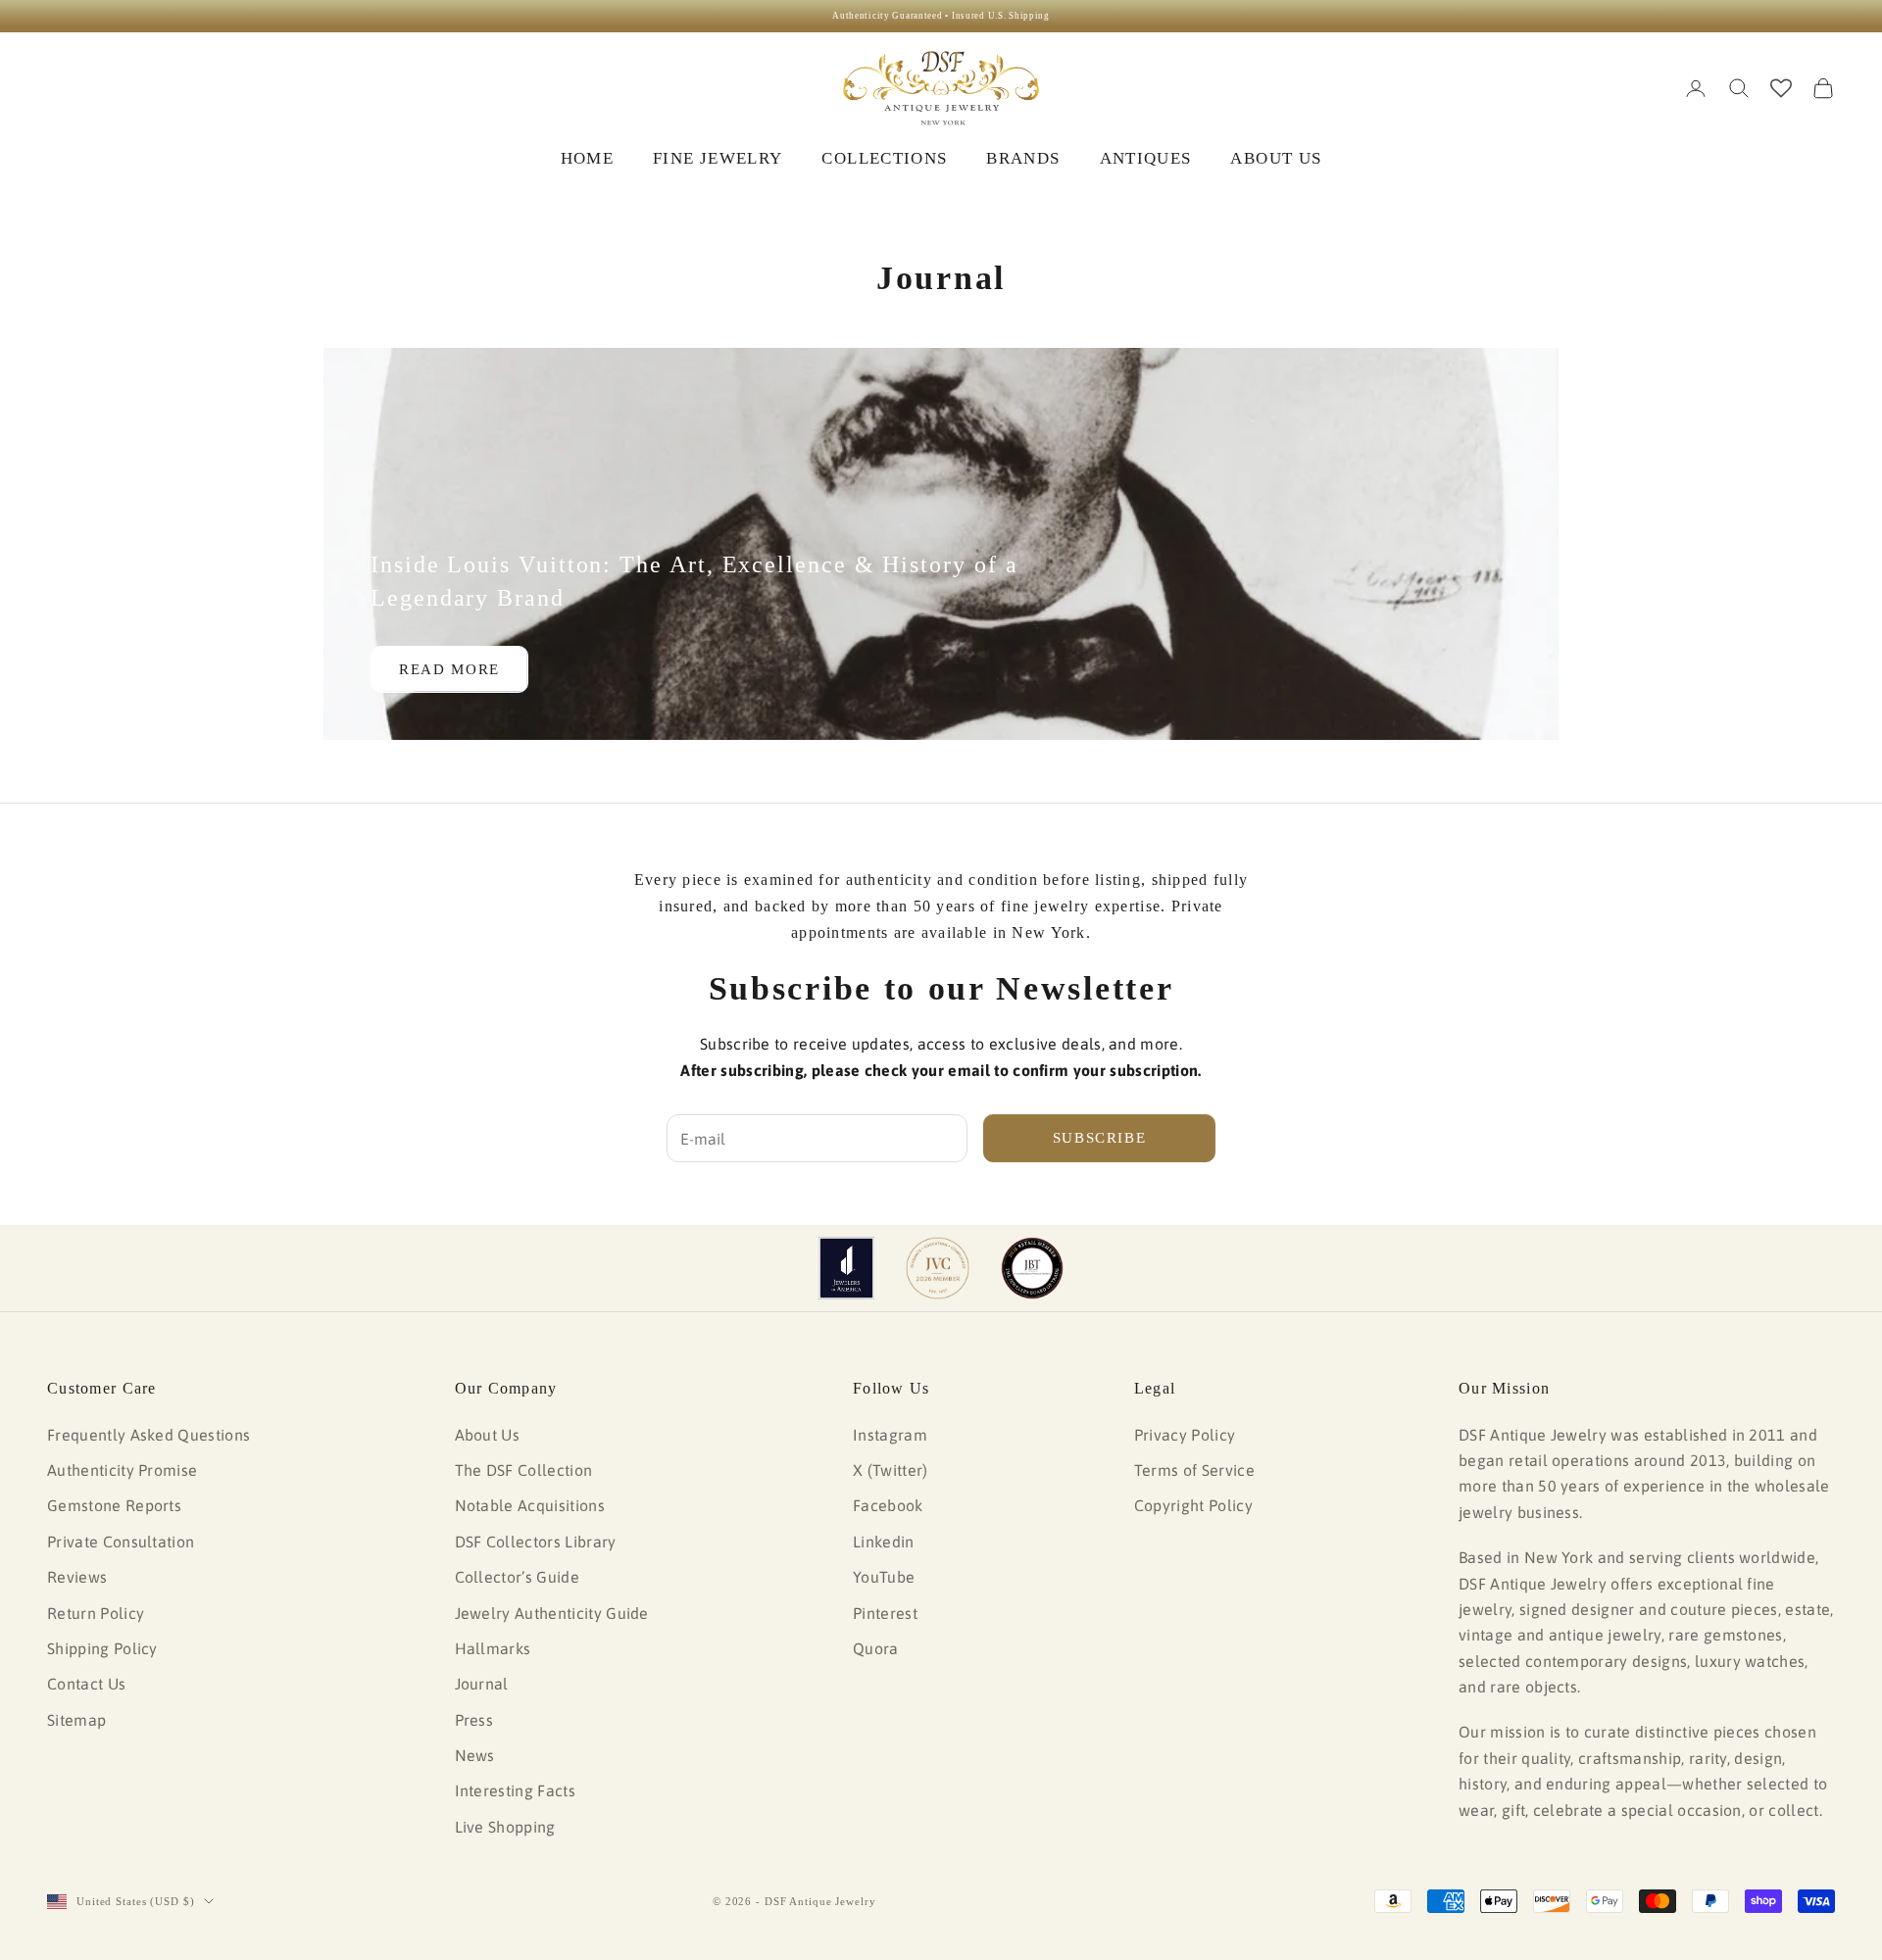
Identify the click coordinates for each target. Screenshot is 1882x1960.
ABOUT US (1276, 158)
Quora (876, 1648)
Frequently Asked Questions (149, 1435)
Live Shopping (505, 1827)
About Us (488, 1435)
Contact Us (86, 1684)
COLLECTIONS (884, 158)
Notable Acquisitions (530, 1505)
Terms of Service (1194, 1470)
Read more (449, 669)
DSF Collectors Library (536, 1542)
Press (474, 1720)
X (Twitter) (891, 1470)
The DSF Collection (524, 1470)
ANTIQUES (1146, 158)
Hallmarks (493, 1648)
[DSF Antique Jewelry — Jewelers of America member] (846, 1268)
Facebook (888, 1505)
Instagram (890, 1435)
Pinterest (885, 1613)
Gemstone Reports (114, 1505)
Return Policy (96, 1613)
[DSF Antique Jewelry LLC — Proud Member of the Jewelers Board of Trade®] (1032, 1268)
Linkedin (884, 1542)
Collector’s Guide (517, 1577)
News (475, 1755)
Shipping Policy (102, 1648)
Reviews (77, 1577)
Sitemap (76, 1720)
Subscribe (1100, 1138)
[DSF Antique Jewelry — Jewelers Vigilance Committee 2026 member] (938, 1268)
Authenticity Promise (122, 1470)
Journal (482, 1684)
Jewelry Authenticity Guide (552, 1613)
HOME (587, 158)
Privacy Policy (1185, 1435)
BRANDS (1023, 158)
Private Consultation (121, 1542)
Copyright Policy (1193, 1505)
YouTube (884, 1577)
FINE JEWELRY (718, 158)
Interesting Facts (515, 1790)
